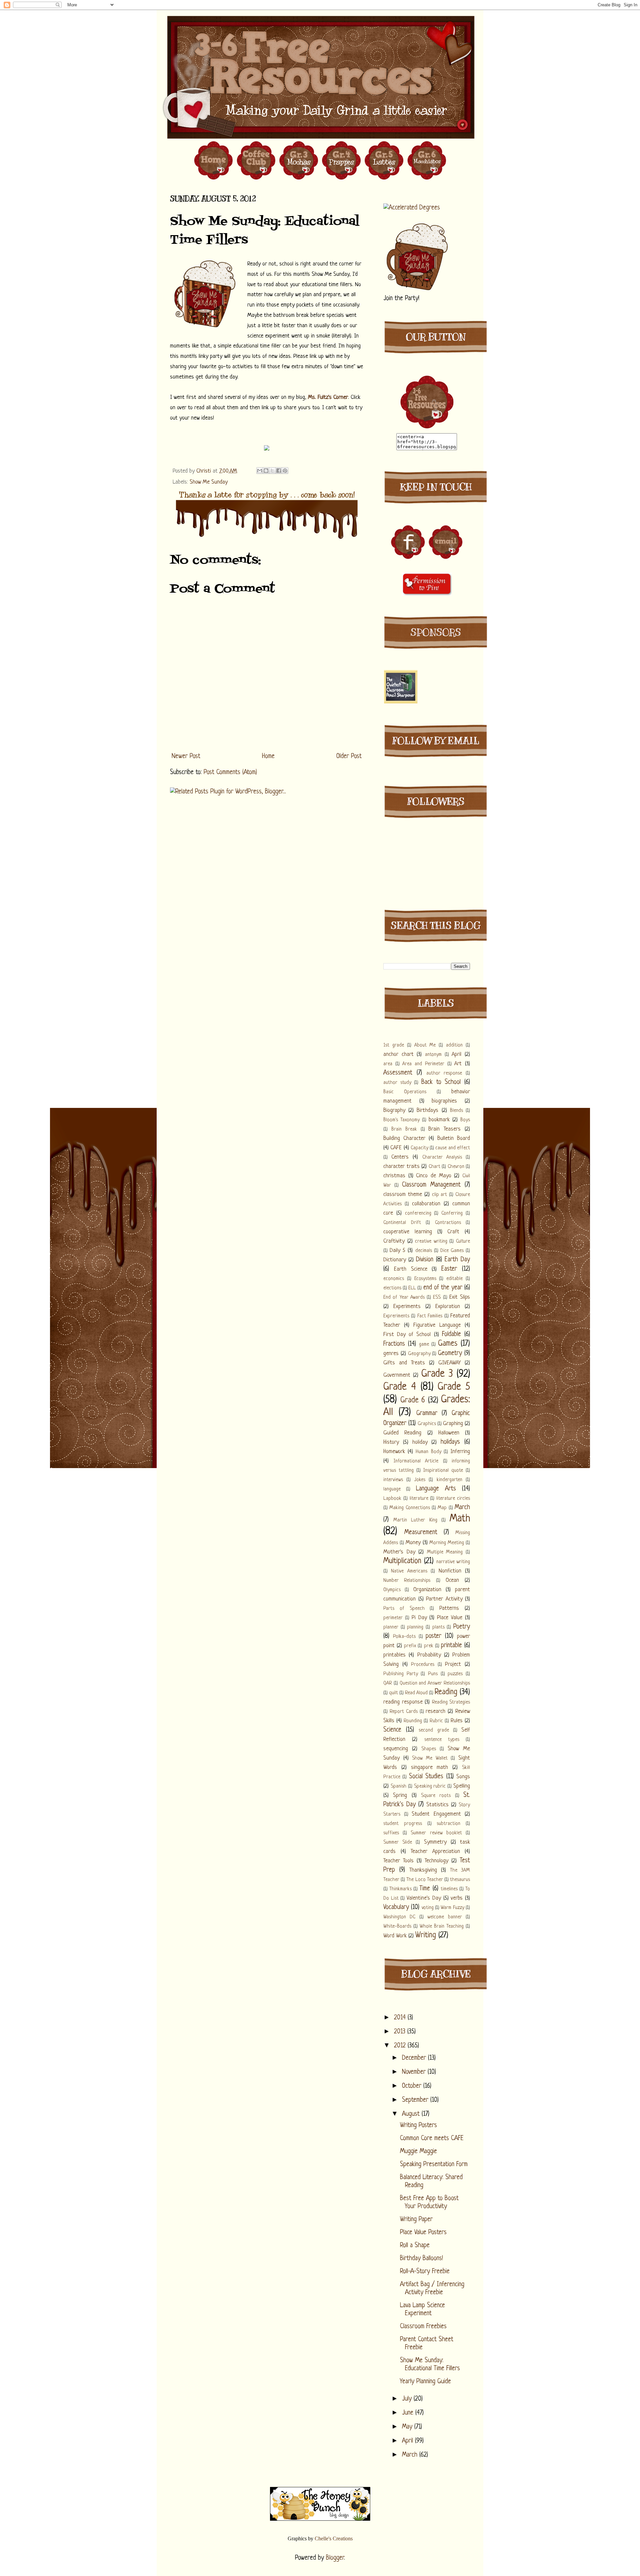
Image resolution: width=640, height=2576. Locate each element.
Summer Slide (398, 1842)
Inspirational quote (443, 1471)
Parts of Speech (404, 1609)
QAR (388, 1683)
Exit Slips (460, 1297)
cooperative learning (408, 1232)
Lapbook (392, 1499)
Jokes (420, 1480)
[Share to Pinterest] (285, 471)
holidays (450, 1442)
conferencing (418, 1213)
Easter (449, 1269)
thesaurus (460, 1880)
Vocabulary (396, 1907)
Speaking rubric (430, 1786)
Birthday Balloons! (421, 2259)
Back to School (441, 1082)
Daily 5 (397, 1250)
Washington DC (399, 1917)
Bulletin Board (454, 1138)
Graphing (453, 1424)
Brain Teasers (444, 1129)
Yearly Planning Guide (425, 2382)
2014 (401, 2018)
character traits (401, 1166)
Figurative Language (437, 1325)
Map (442, 1508)
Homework (394, 1452)
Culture (463, 1241)
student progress (403, 1824)
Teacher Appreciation (435, 1851)
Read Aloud (416, 1693)
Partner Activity (444, 1599)
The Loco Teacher (424, 1880)
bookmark (439, 1120)
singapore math (430, 1767)
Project (453, 1664)
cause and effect (453, 1148)
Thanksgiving (423, 1870)
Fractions (394, 1344)
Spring (400, 1795)
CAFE (396, 1148)
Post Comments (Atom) (230, 773)
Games (448, 1344)
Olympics (392, 1590)
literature (419, 1499)
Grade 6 (413, 1401)
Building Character (404, 1138)
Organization (427, 1590)
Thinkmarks (400, 1889)
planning (415, 1627)
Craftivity (394, 1241)
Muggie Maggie (418, 2152)
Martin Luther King (415, 1520)
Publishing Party (401, 1674)
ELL (412, 1288)
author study (397, 1083)
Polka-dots (404, 1637)
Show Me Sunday (209, 482)
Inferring (460, 1452)
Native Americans (409, 1571)
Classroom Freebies (423, 2327)
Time (425, 1889)
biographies (444, 1101)
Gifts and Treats (404, 1363)
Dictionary (395, 1260)
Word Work (395, 1936)
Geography (419, 1354)
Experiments (407, 1307)
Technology (436, 1861)
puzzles (455, 1674)
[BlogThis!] (266, 471)
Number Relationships (407, 1581)
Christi (204, 471)
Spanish (398, 1786)
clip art (440, 1195)
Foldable (451, 1335)
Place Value (450, 1618)
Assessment (398, 1073)
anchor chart (398, 1054)
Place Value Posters (423, 2233)
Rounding (413, 1721)
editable (454, 1279)
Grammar (427, 1414)
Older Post (349, 757)
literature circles (453, 1499)
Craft (453, 1232)
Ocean (452, 1580)
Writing (426, 1936)
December (415, 2058)
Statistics (437, 1805)
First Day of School (407, 1335)
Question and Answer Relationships (435, 1683)
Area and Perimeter (423, 1064)
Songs (463, 1777)
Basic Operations (405, 1092)
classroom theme (403, 1194)
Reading (446, 1692)
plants (438, 1627)
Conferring (452, 1213)
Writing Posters (418, 2126)
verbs (457, 1898)
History (391, 1442)
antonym (433, 1055)
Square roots (436, 1796)
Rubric (436, 1721)
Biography (394, 1110)
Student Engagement (436, 1814)
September (416, 2100)
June (409, 2413)
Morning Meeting (447, 1543)
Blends (456, 1111)
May (408, 2427)
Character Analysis (442, 1157)
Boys (465, 1120)
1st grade (394, 1045)
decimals (424, 1251)
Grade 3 (437, 1374)
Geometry (450, 1354)
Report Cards (404, 1712)
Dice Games (452, 1251)
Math (460, 1519)
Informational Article (416, 1461)
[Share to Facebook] (279, 471)
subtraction (448, 1824)
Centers (400, 1157)
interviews (393, 1480)
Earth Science (411, 1269)
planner (391, 1627)
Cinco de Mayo (433, 1176)
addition (454, 1045)
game (424, 1345)
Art (458, 1064)
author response (444, 1073)
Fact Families (430, 1316)
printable (451, 1646)
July (408, 2399)
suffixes (391, 1833)
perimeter (393, 1618)
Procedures (423, 1665)
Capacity (419, 1148)
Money (413, 1543)
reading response (403, 1702)
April (456, 1054)
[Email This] (260, 471)
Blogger (335, 2558)
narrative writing (453, 1562)
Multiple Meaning (445, 1552)
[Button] (427, 428)
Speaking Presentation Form (434, 2165)
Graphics (427, 1424)
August (412, 2114)
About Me (425, 1045)
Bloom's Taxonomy (401, 1120)
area (388, 1064)
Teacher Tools (398, 1861)
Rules (457, 1721)
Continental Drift (402, 1223)
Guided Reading (402, 1433)
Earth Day (457, 1260)
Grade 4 (400, 1387)
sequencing (396, 1749)
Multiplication (402, 1561)
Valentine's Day (424, 1898)
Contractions (448, 1223)
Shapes (429, 1749)
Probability (429, 1655)
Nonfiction (450, 1571)
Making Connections (409, 1508)
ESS (437, 1298)
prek (429, 1646)
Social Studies (426, 1777)
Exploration (448, 1307)
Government (397, 1375)
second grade (434, 1730)
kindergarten (449, 1480)
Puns (433, 1674)
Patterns (449, 1608)
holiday (420, 1442)
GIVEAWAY (449, 1363)
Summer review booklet (436, 1833)
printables (394, 1655)
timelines (449, 1889)
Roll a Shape (415, 2246)
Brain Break (404, 1129)
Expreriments (396, 1316)
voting (428, 1908)
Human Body (428, 1452)
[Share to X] (272, 471)
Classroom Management (431, 1185)
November (415, 2072)
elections (392, 1288)
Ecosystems (425, 1279)
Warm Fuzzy (452, 1908)
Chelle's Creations (334, 2538)
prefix (410, 1646)
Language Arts (436, 1489)
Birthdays (427, 1110)
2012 (401, 2046)
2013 (401, 2032)
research (435, 1711)
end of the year (443, 1288)
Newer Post (186, 757)
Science (392, 1730)
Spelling (462, 1786)
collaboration (426, 1204)
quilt (393, 1693)
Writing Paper (416, 2220)
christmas (394, 1176)
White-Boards (397, 1926)
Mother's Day (399, 1552)
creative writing (431, 1241)
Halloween (449, 1433)
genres (391, 1354)
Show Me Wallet (430, 1758)
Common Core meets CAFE (432, 2139)
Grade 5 (454, 1387)
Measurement (421, 1533)
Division (425, 1260)
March (462, 1508)
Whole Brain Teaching (442, 1926)
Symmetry (435, 1842)
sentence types (442, 1740)
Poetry (462, 1627)
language (392, 1489)
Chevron (456, 1167)
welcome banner (444, 1917)
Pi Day (419, 1618)
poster (433, 1636)
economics (394, 1279)
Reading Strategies (451, 1702)
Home (268, 757)
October (413, 2086)
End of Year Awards (404, 1298)
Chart (434, 1167)
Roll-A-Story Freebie (425, 2272)
